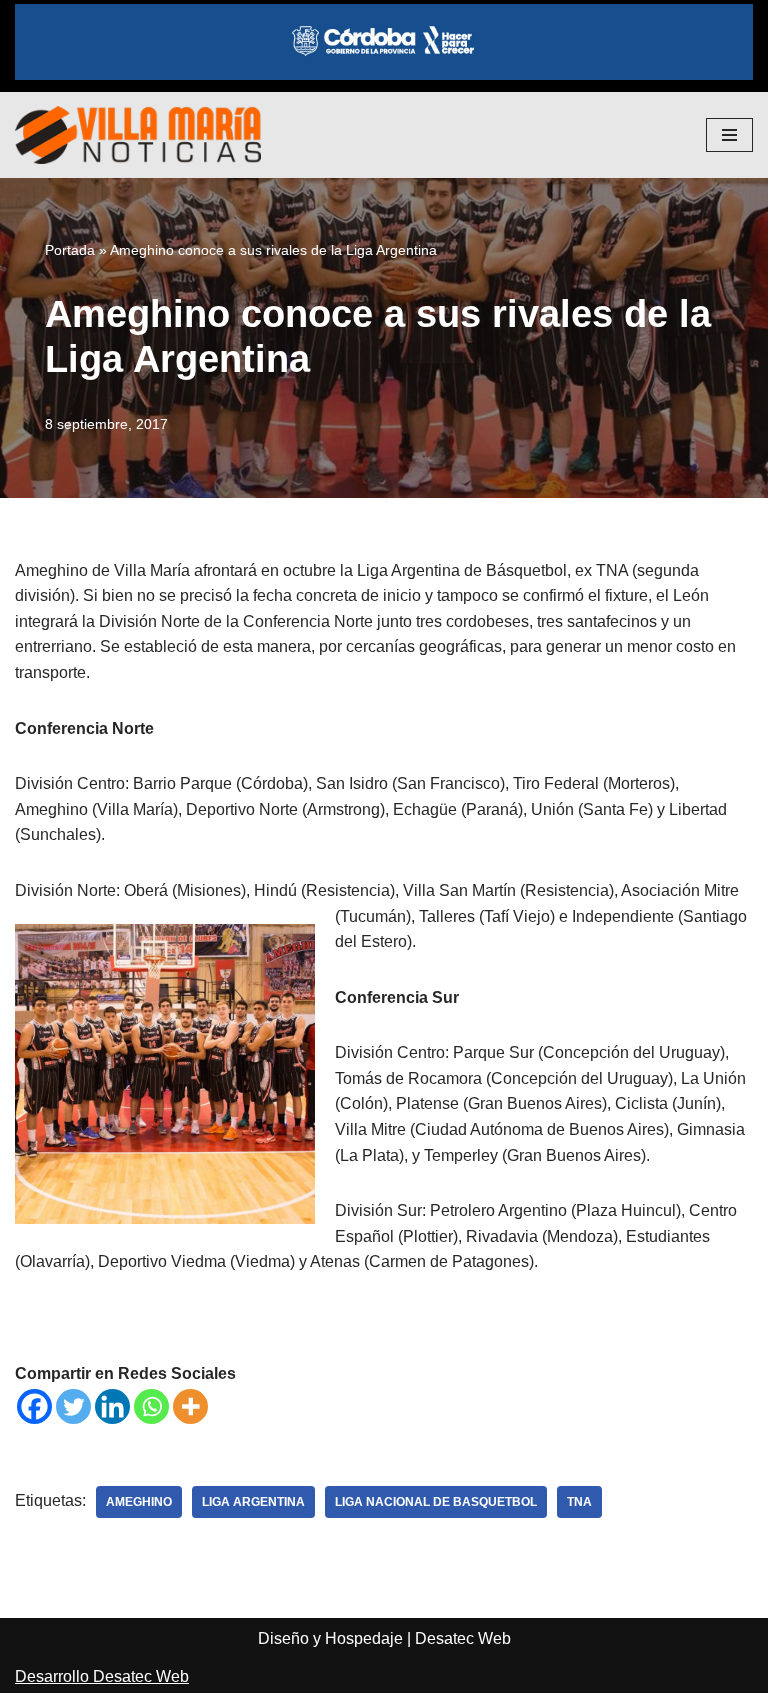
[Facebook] (34, 1406)
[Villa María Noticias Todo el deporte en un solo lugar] (138, 135)
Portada (70, 250)
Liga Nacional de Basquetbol (436, 1502)
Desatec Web (463, 1638)
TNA (579, 1502)
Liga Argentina (253, 1502)
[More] (190, 1406)
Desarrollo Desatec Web (102, 1676)
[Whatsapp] (151, 1406)
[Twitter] (73, 1406)
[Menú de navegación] (729, 135)
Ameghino (139, 1502)
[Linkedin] (112, 1406)
